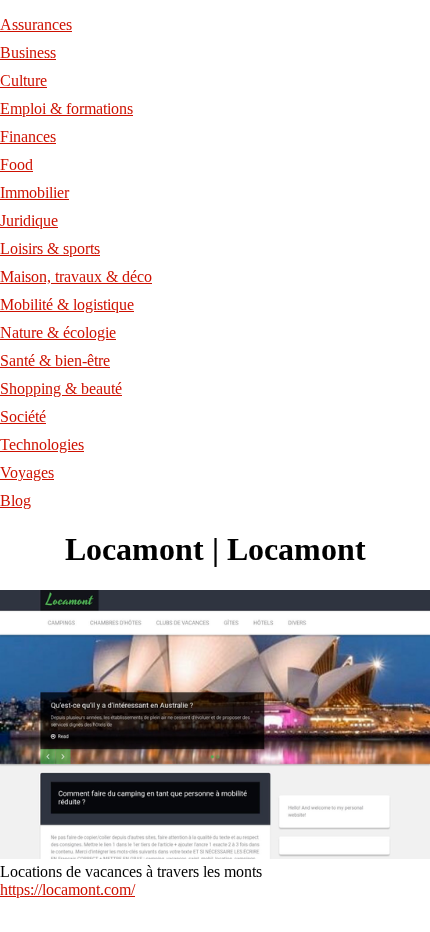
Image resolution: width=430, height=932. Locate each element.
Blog (15, 500)
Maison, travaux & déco (76, 276)
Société (23, 416)
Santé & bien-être (55, 360)
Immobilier (34, 192)
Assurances (36, 24)
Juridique (29, 220)
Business (28, 52)
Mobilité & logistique (67, 304)
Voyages (27, 472)
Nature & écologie (58, 332)
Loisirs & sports (50, 248)
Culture (23, 80)
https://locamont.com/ (67, 889)
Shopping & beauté (61, 388)
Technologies (42, 444)
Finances (28, 136)
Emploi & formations (66, 108)
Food (16, 164)
